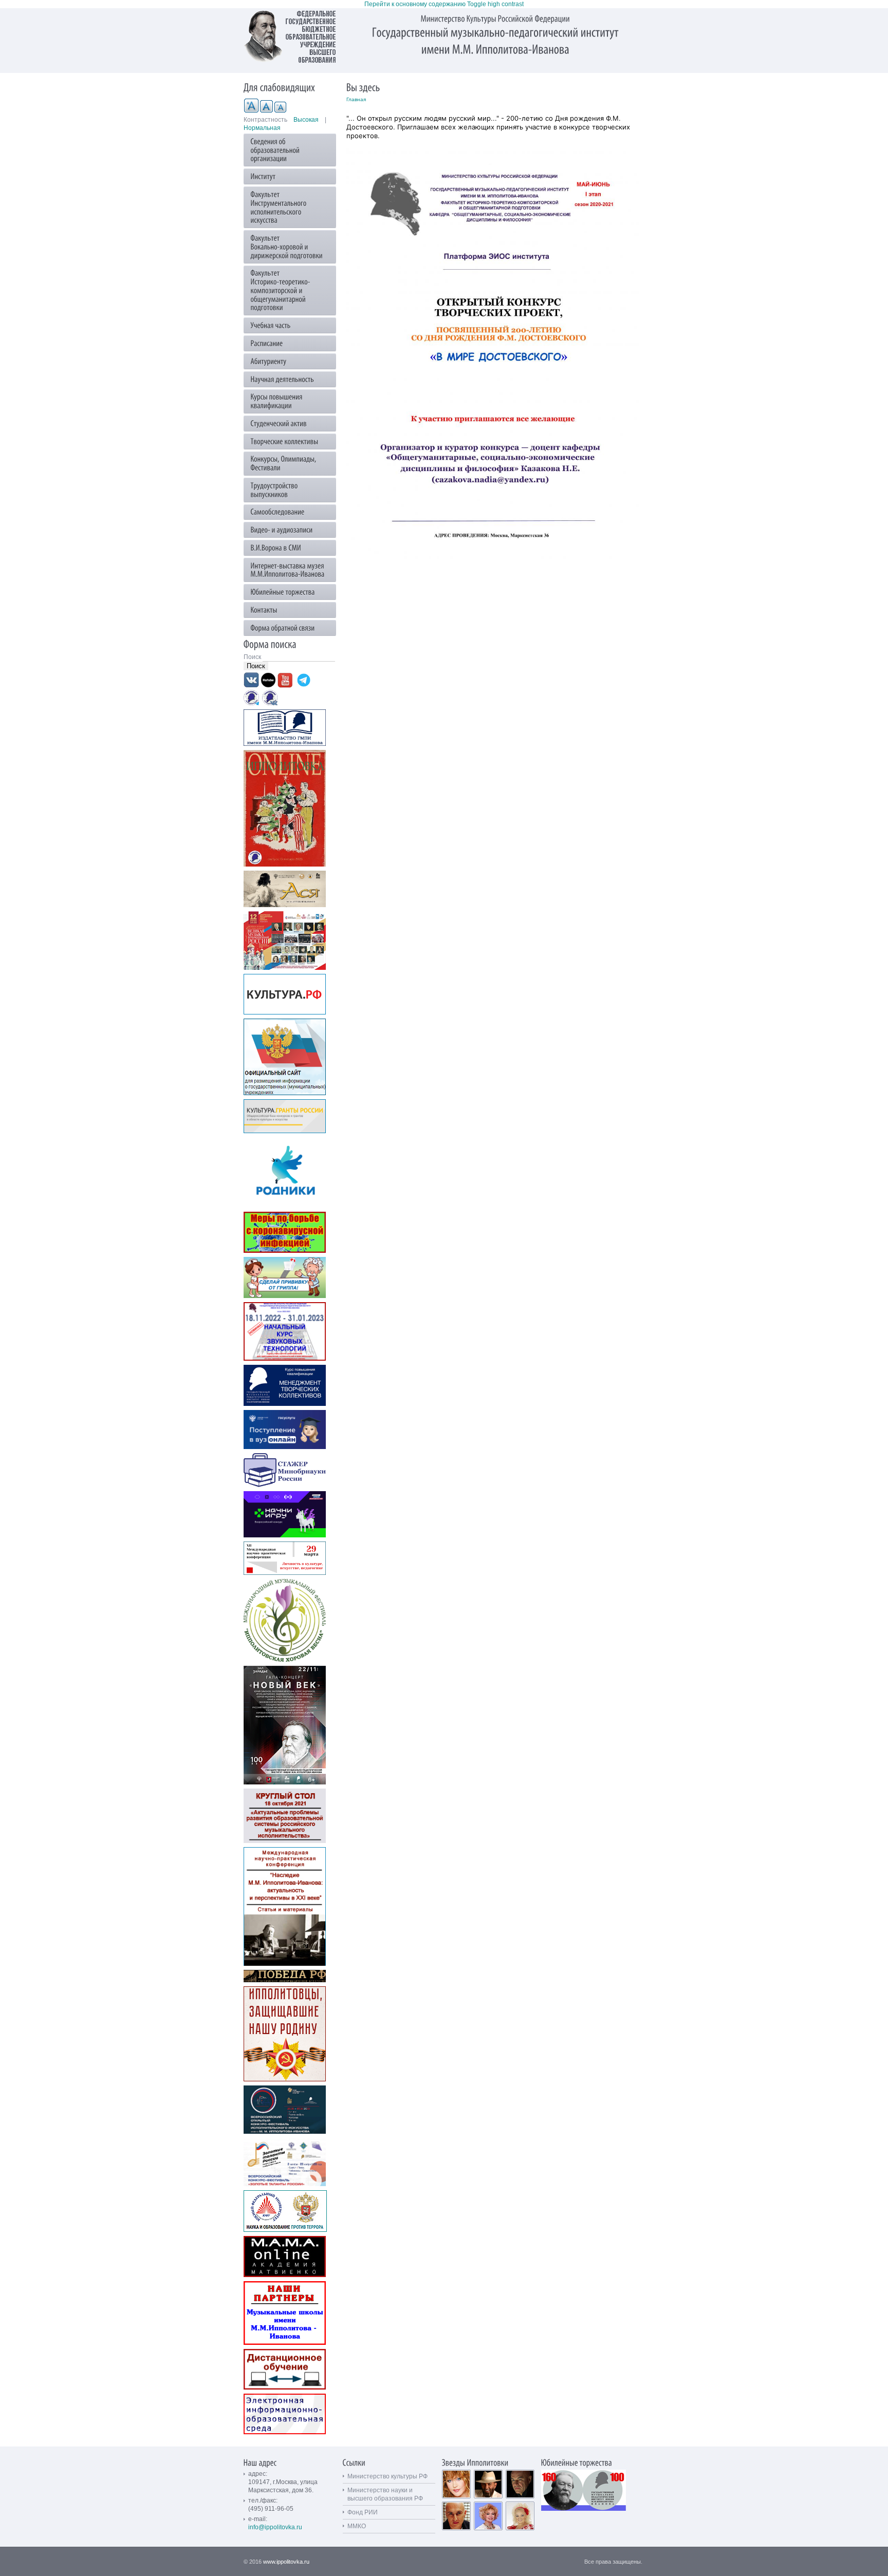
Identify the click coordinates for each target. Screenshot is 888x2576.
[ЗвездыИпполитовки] (475, 2462)
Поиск (253, 657)
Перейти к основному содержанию (415, 4)
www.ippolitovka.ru (286, 2562)
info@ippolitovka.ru (275, 2527)
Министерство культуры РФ (387, 2476)
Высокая (306, 120)
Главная (356, 99)
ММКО (357, 2526)
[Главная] (295, 36)
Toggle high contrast (495, 4)
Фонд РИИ (363, 2512)
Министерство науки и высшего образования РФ (385, 2494)
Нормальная (262, 128)
